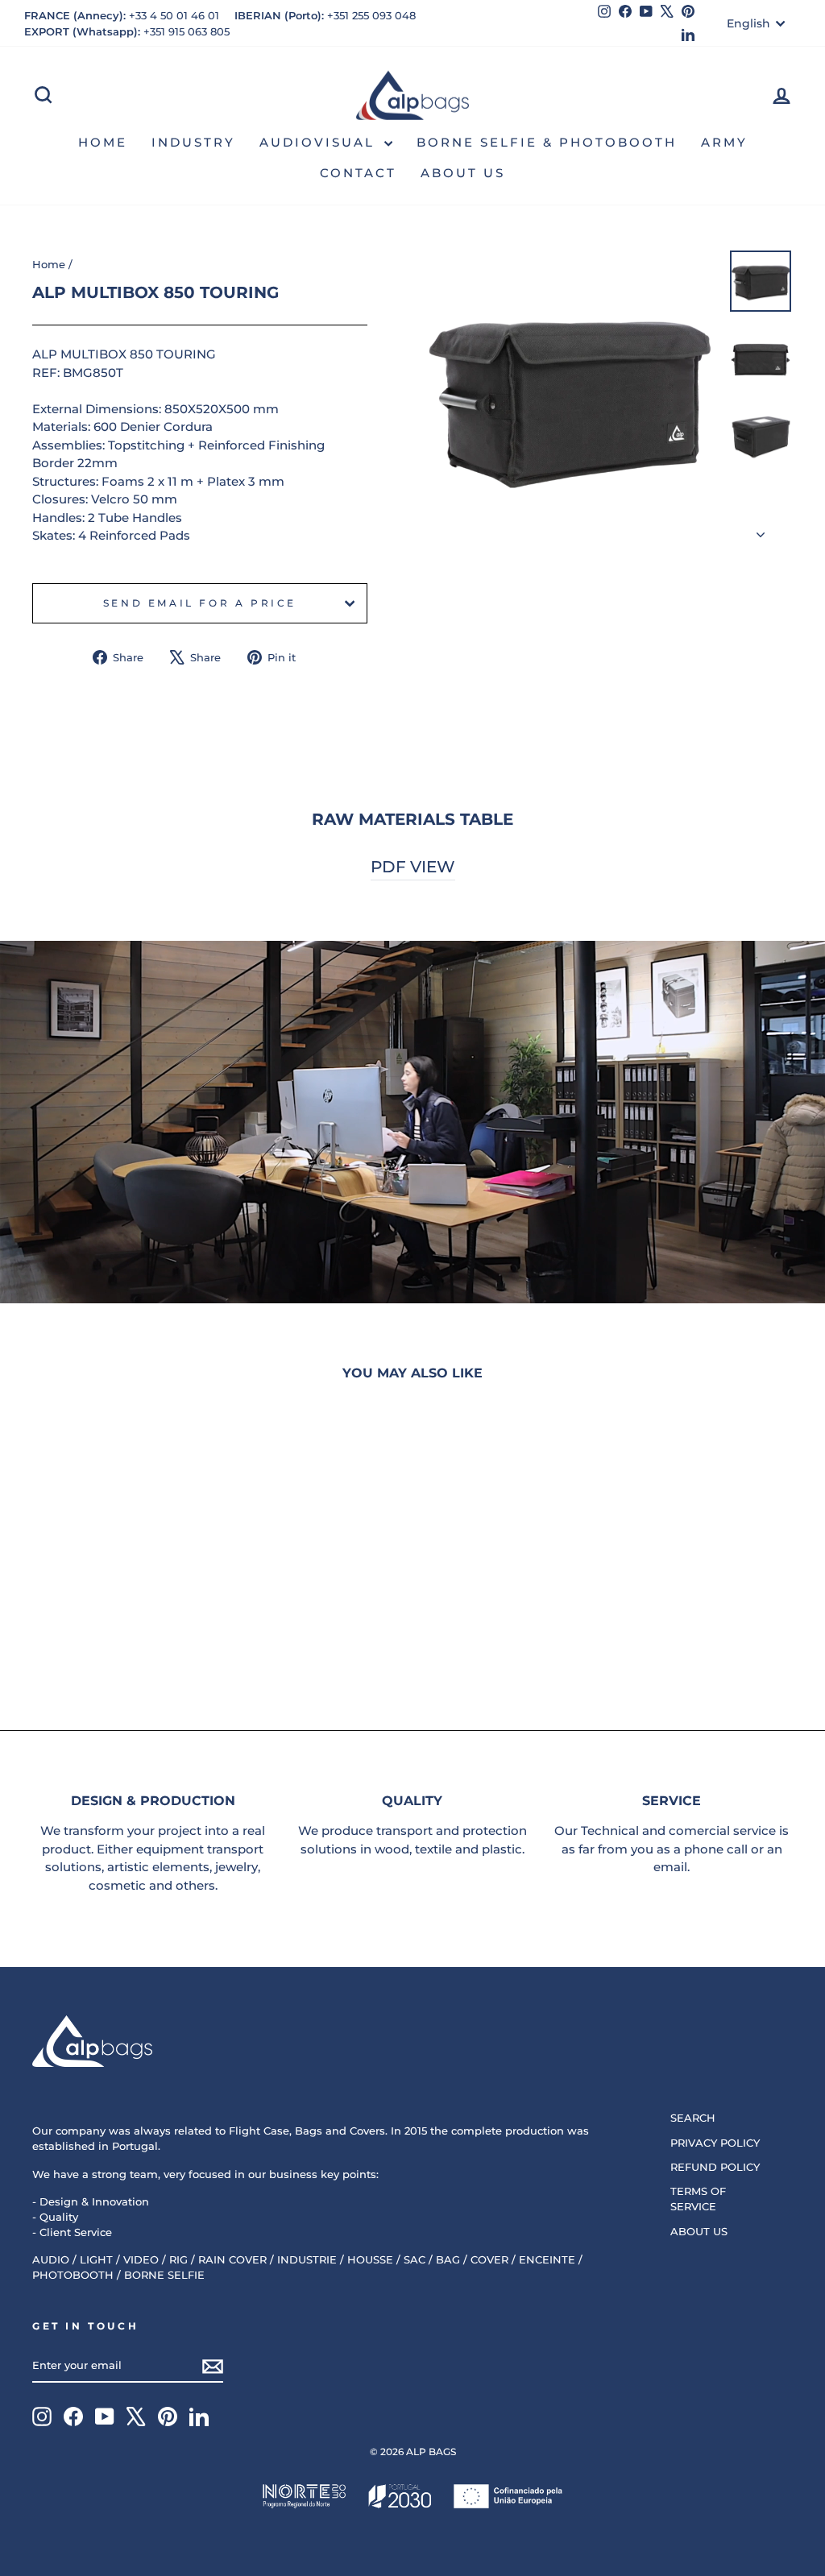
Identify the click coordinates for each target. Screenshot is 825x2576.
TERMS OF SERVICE (698, 2199)
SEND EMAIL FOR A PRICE (200, 603)
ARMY (724, 142)
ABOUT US (463, 173)
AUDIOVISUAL (320, 142)
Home (49, 265)
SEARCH (693, 2118)
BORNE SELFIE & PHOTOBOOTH (547, 142)
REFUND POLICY (715, 2167)
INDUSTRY (193, 142)
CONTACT (358, 173)
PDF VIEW (413, 867)
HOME (103, 142)
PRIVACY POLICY (715, 2143)
